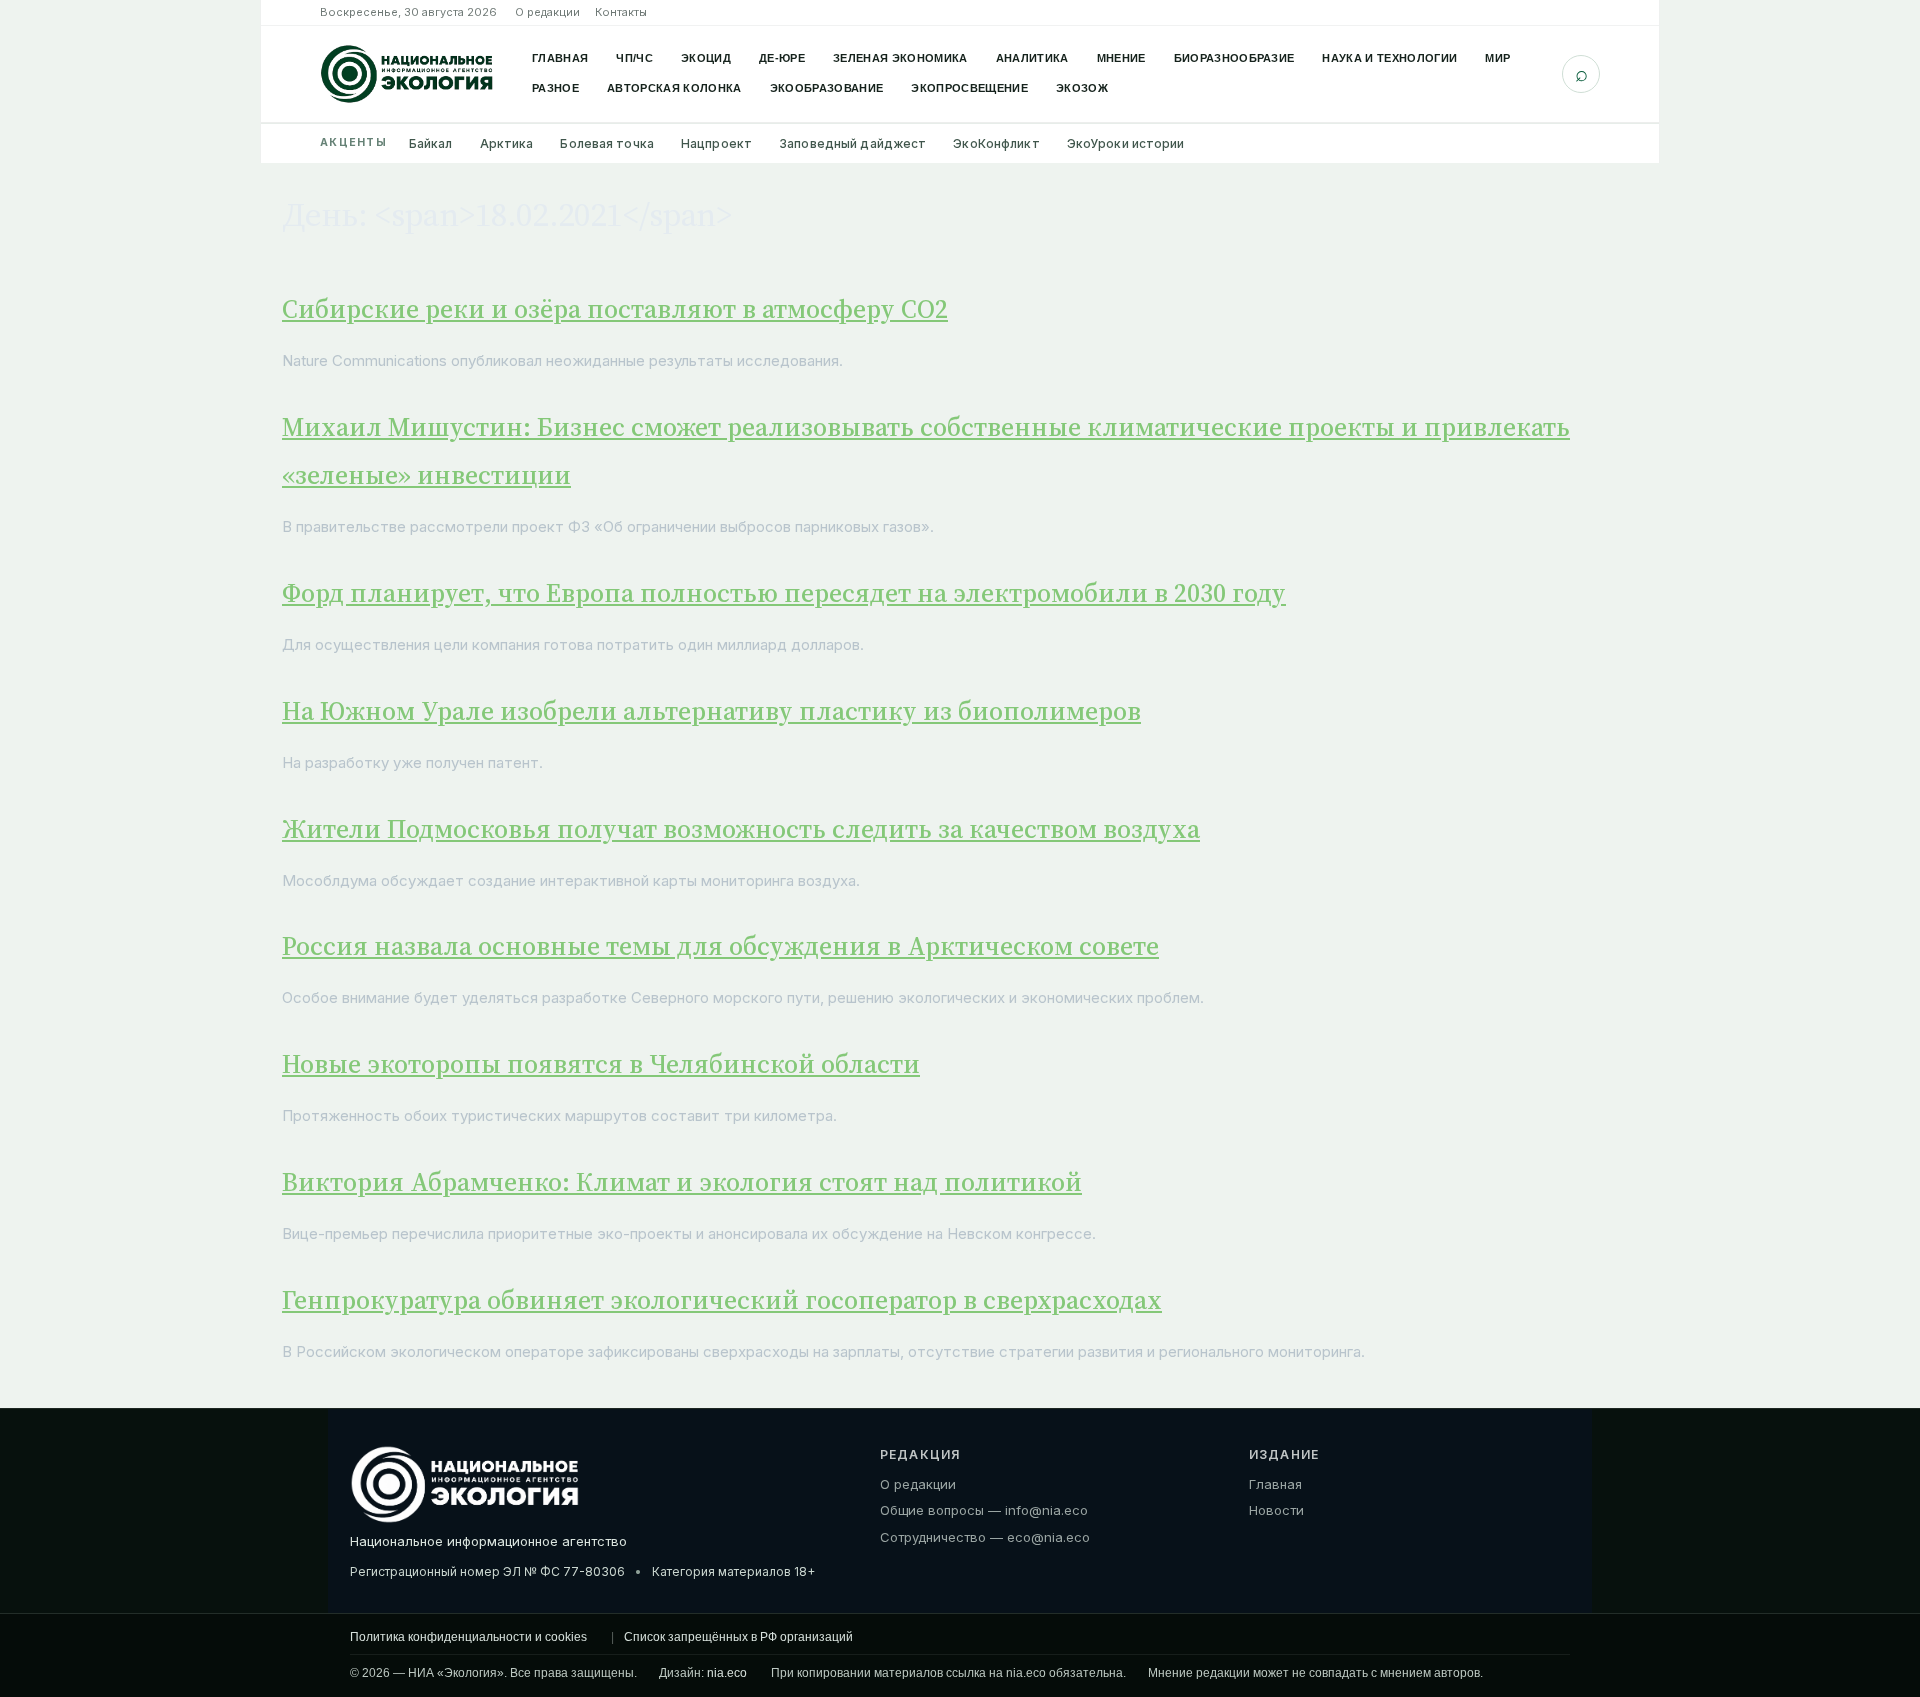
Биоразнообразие (1234, 58)
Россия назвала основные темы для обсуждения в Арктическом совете (720, 946)
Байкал (431, 143)
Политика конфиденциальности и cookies (468, 1637)
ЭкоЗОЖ (1082, 88)
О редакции (547, 12)
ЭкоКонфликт (996, 143)
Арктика (507, 143)
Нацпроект (716, 143)
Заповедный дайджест (852, 143)
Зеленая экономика (900, 58)
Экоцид (706, 58)
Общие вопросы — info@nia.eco (984, 1510)
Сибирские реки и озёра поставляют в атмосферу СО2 (615, 309)
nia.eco (727, 1673)
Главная (560, 58)
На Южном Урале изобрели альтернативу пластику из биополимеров (711, 711)
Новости (1276, 1510)
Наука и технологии (1389, 58)
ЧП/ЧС (634, 58)
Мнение (1121, 58)
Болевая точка (607, 143)
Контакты (621, 12)
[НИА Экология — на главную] (407, 74)
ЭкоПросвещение (969, 88)
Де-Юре (782, 58)
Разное (555, 88)
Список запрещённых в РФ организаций (738, 1637)
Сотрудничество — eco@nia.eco (985, 1537)
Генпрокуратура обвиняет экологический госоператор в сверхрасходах (722, 1300)
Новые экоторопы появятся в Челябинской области (601, 1064)
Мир (1497, 58)
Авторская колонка (674, 88)
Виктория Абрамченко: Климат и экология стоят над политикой (682, 1182)
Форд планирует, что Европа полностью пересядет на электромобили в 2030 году (784, 593)
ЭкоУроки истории (1126, 143)
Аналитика (1032, 58)
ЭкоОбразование (827, 88)
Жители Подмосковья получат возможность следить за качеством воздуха (741, 829)
